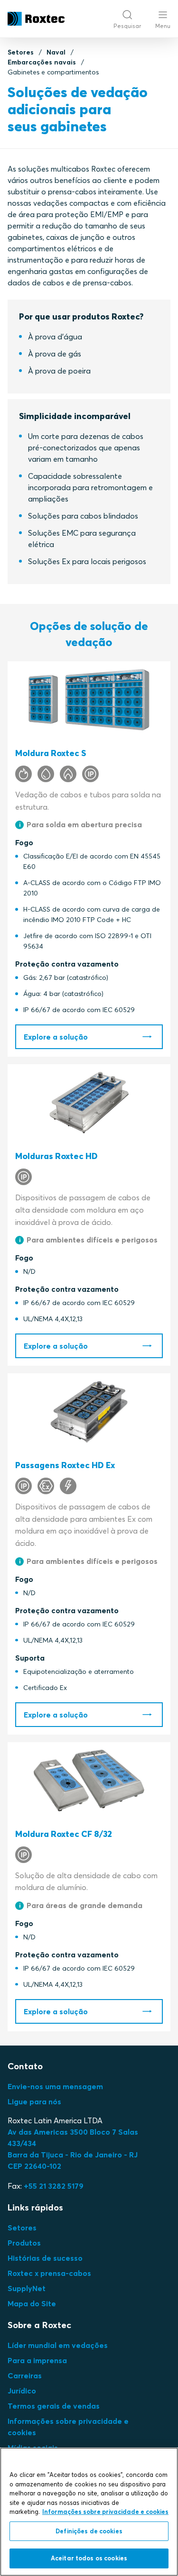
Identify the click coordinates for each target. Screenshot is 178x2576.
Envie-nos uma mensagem (55, 2086)
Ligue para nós (34, 2101)
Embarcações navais (42, 62)
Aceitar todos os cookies (89, 2558)
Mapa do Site (32, 2303)
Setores (21, 52)
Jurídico (22, 2391)
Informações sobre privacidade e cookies (105, 2512)
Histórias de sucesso (45, 2258)
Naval (56, 52)
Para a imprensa (37, 2360)
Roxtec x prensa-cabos (49, 2273)
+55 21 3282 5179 (54, 2186)
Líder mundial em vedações (58, 2345)
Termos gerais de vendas (54, 2406)
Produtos (24, 2243)
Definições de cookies (89, 2531)
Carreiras (25, 2375)
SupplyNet (27, 2288)
